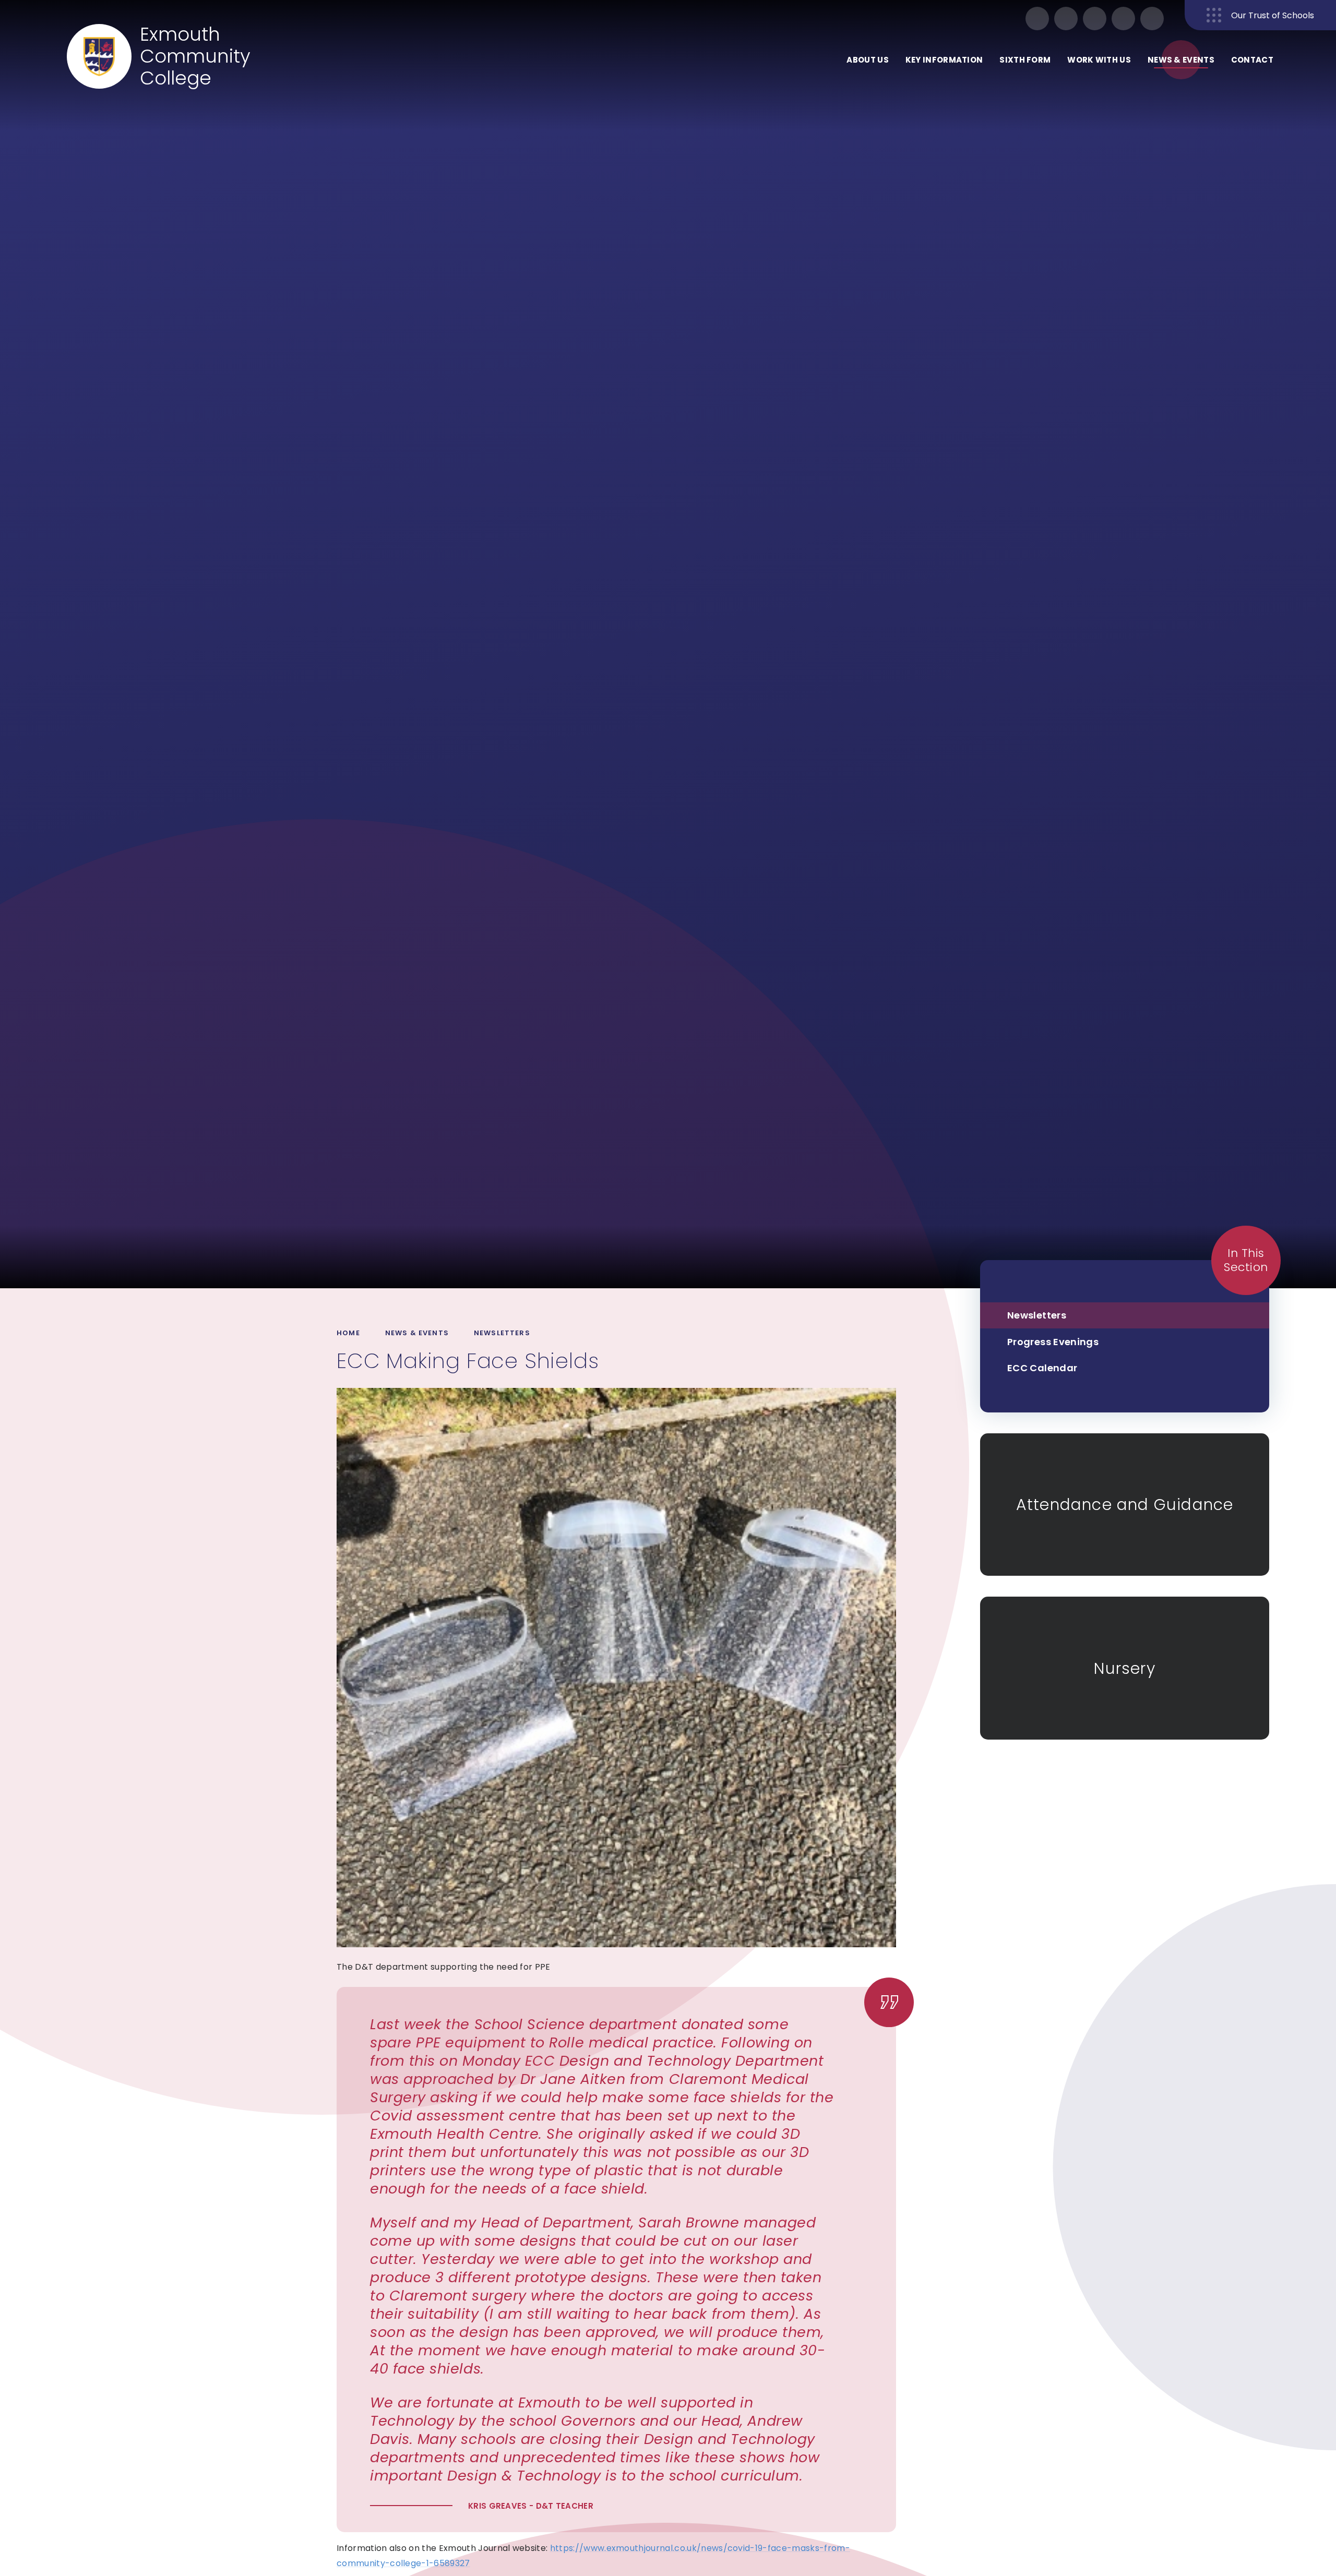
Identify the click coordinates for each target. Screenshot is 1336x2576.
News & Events (417, 1333)
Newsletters (502, 1333)
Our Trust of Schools (1273, 15)
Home (348, 1333)
